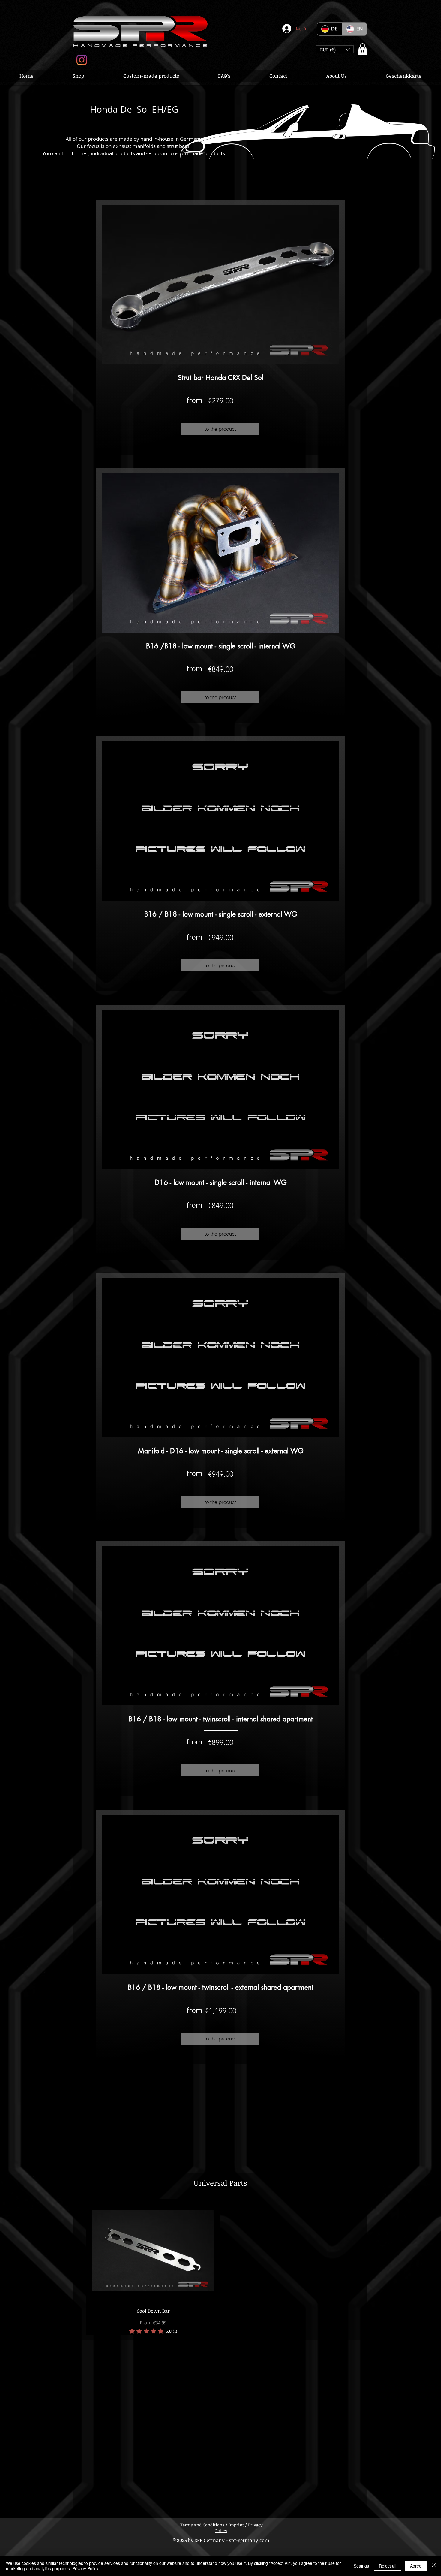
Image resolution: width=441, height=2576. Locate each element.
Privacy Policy (85, 2568)
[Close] (434, 2566)
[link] (153, 2331)
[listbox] (335, 49)
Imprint (236, 2525)
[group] (220, 2267)
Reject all (388, 2566)
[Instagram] (82, 60)
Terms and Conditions (202, 2525)
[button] (335, 49)
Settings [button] (361, 2566)
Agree (416, 2566)
